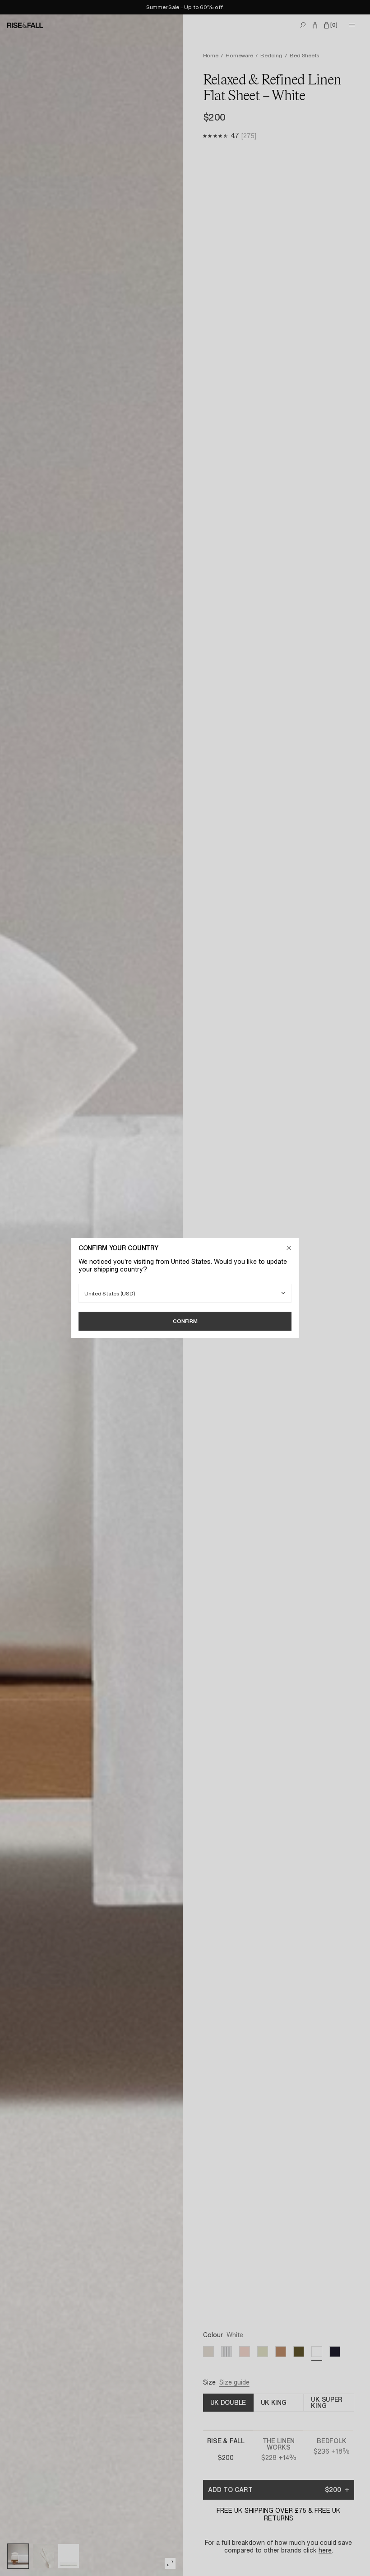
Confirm (185, 1321)
